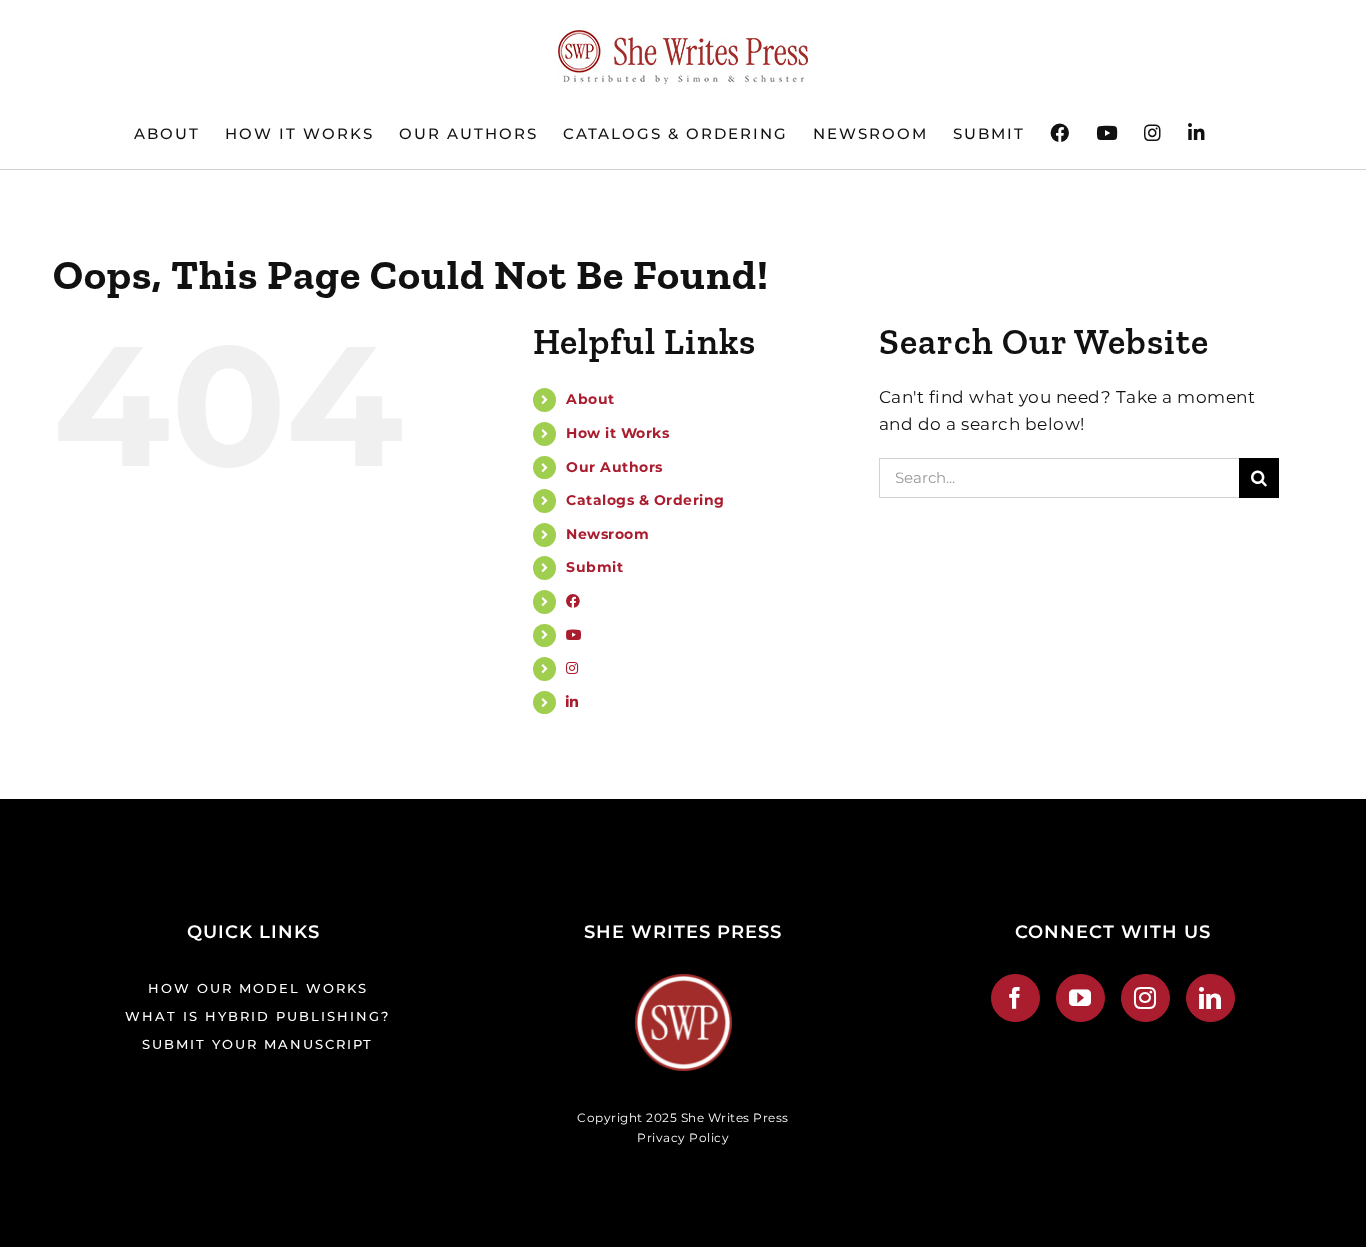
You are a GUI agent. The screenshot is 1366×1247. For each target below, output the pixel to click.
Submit (594, 567)
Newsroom (607, 534)
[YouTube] (1080, 998)
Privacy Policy (683, 1137)
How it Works (617, 433)
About (590, 399)
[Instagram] (1145, 998)
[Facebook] (1015, 998)
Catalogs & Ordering (645, 500)
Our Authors (614, 467)
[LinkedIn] (1210, 998)
